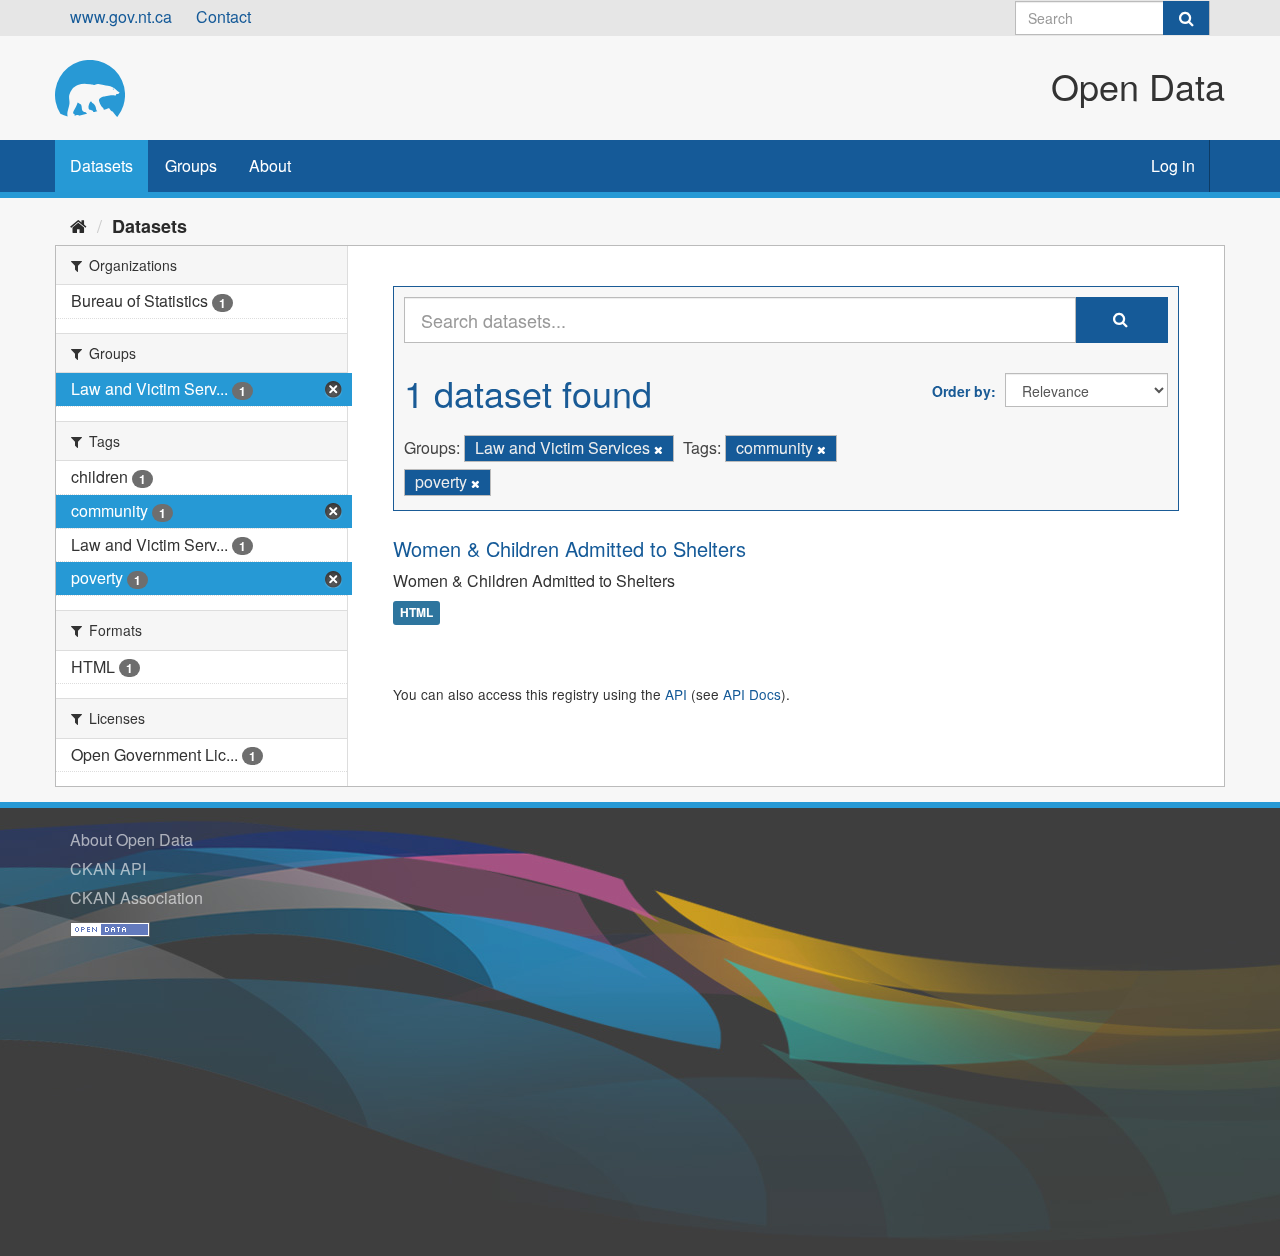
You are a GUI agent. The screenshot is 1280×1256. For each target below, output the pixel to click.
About (270, 165)
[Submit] (1186, 18)
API (676, 694)
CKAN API (108, 868)
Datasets (101, 165)
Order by (961, 391)
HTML (416, 613)
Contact (223, 16)
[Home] (78, 225)
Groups (191, 165)
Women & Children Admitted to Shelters (569, 548)
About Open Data (131, 839)
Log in (1173, 165)
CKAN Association (136, 897)
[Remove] (658, 449)
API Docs (752, 694)
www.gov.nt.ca (121, 16)
